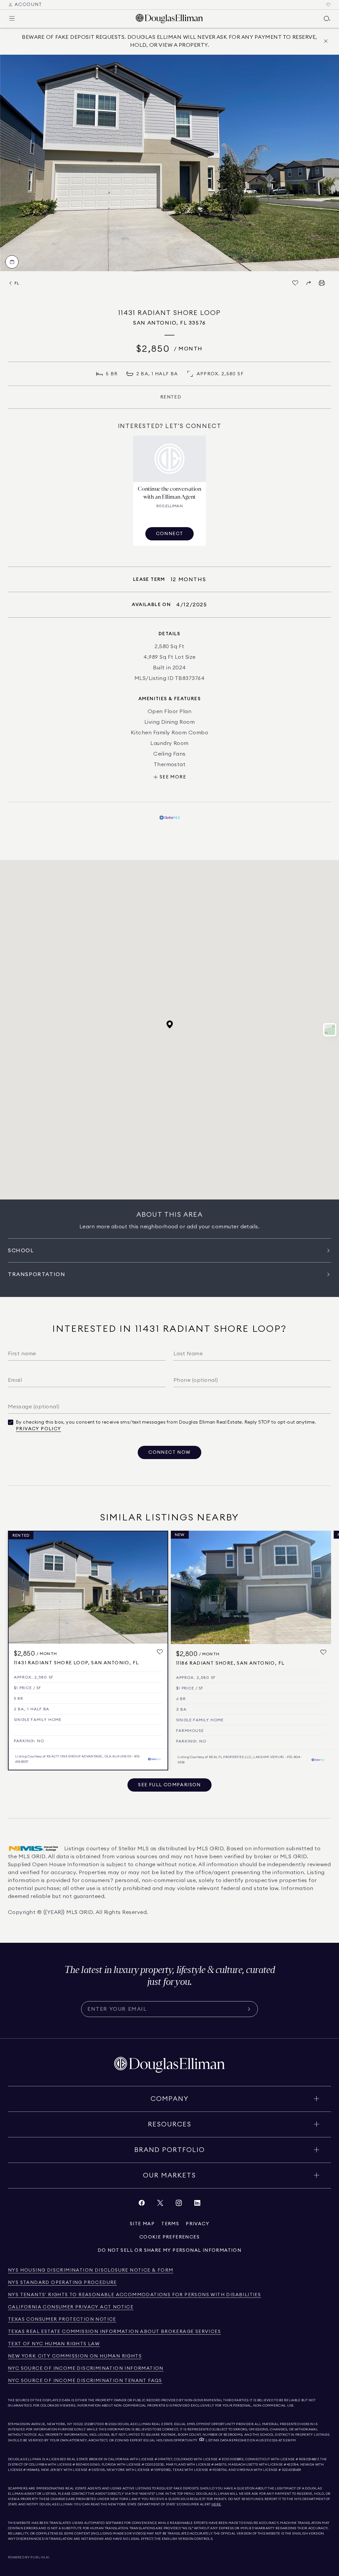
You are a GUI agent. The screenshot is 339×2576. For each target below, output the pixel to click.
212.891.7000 (94, 2424)
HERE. (217, 2504)
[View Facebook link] (142, 2205)
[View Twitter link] (160, 2205)
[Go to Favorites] (328, 5)
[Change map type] (330, 1030)
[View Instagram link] (179, 2205)
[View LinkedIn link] (197, 2205)
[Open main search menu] (327, 19)
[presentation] (169, 163)
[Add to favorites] (160, 1652)
